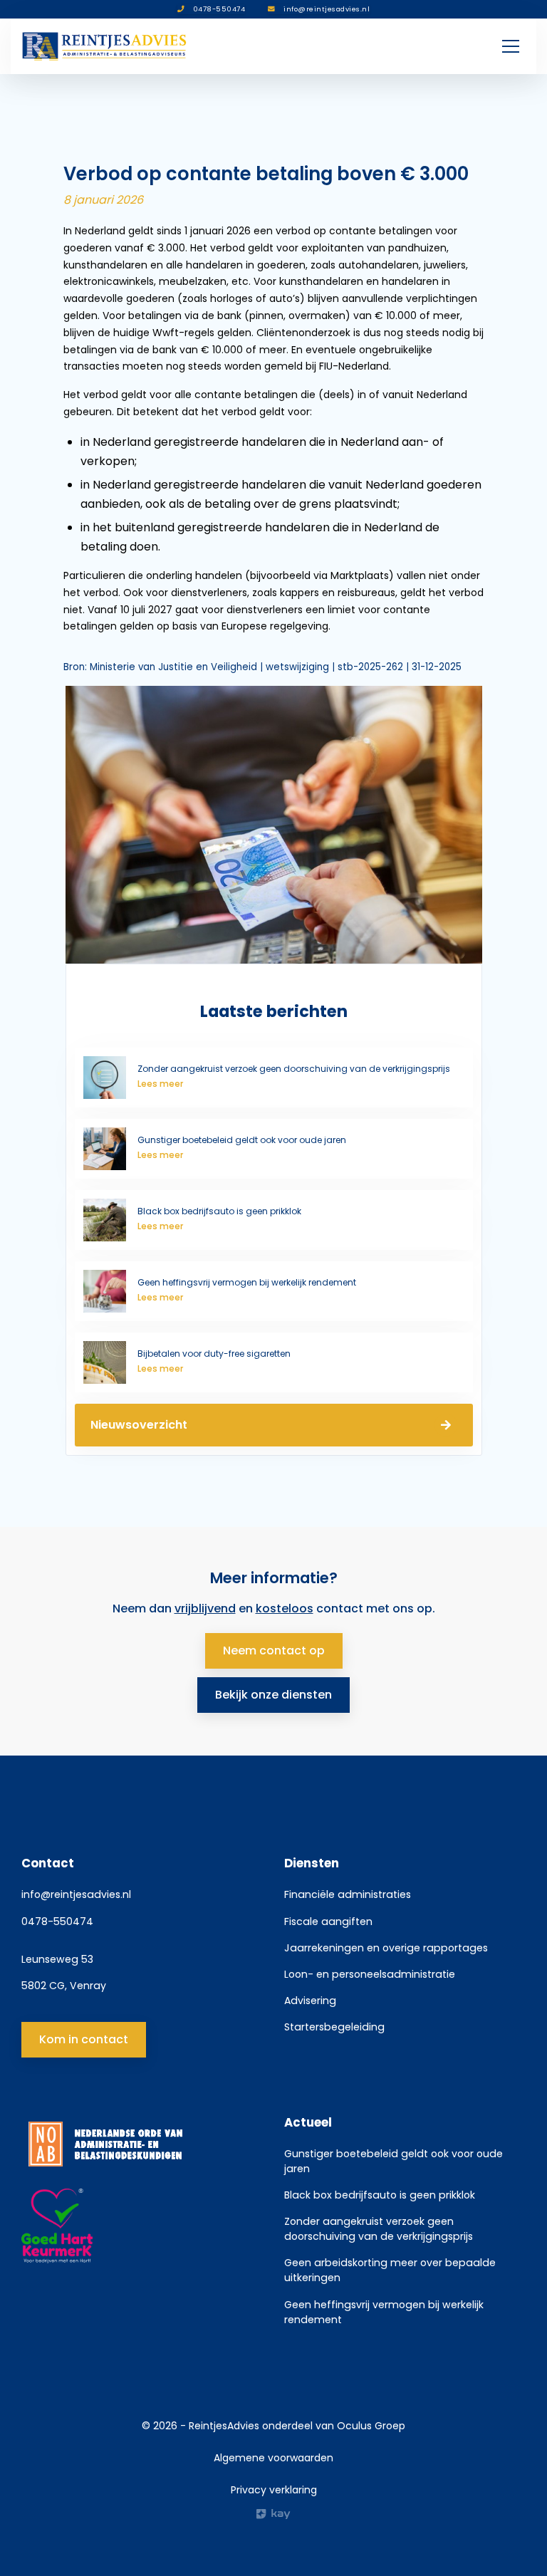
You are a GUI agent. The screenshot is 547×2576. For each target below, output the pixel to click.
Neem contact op (274, 1651)
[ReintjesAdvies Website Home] (105, 46)
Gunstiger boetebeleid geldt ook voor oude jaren (394, 2161)
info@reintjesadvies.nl (76, 1894)
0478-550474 (57, 1921)
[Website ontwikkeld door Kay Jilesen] (273, 2514)
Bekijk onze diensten (273, 1695)
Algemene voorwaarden (273, 2458)
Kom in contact (84, 2039)
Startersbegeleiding (334, 2027)
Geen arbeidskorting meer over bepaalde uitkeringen (390, 2270)
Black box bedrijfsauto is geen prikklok (380, 2195)
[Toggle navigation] (511, 46)
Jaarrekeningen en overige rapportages (386, 1948)
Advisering (310, 2001)
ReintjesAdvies (224, 2426)
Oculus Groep (371, 2426)
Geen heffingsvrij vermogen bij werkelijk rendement (384, 2312)
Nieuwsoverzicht (139, 1425)
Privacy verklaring (274, 2490)
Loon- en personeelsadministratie (370, 1974)
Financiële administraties (348, 1894)
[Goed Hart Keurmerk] (142, 2226)
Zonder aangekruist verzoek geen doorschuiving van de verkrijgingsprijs (379, 2229)
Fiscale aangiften (328, 1921)
